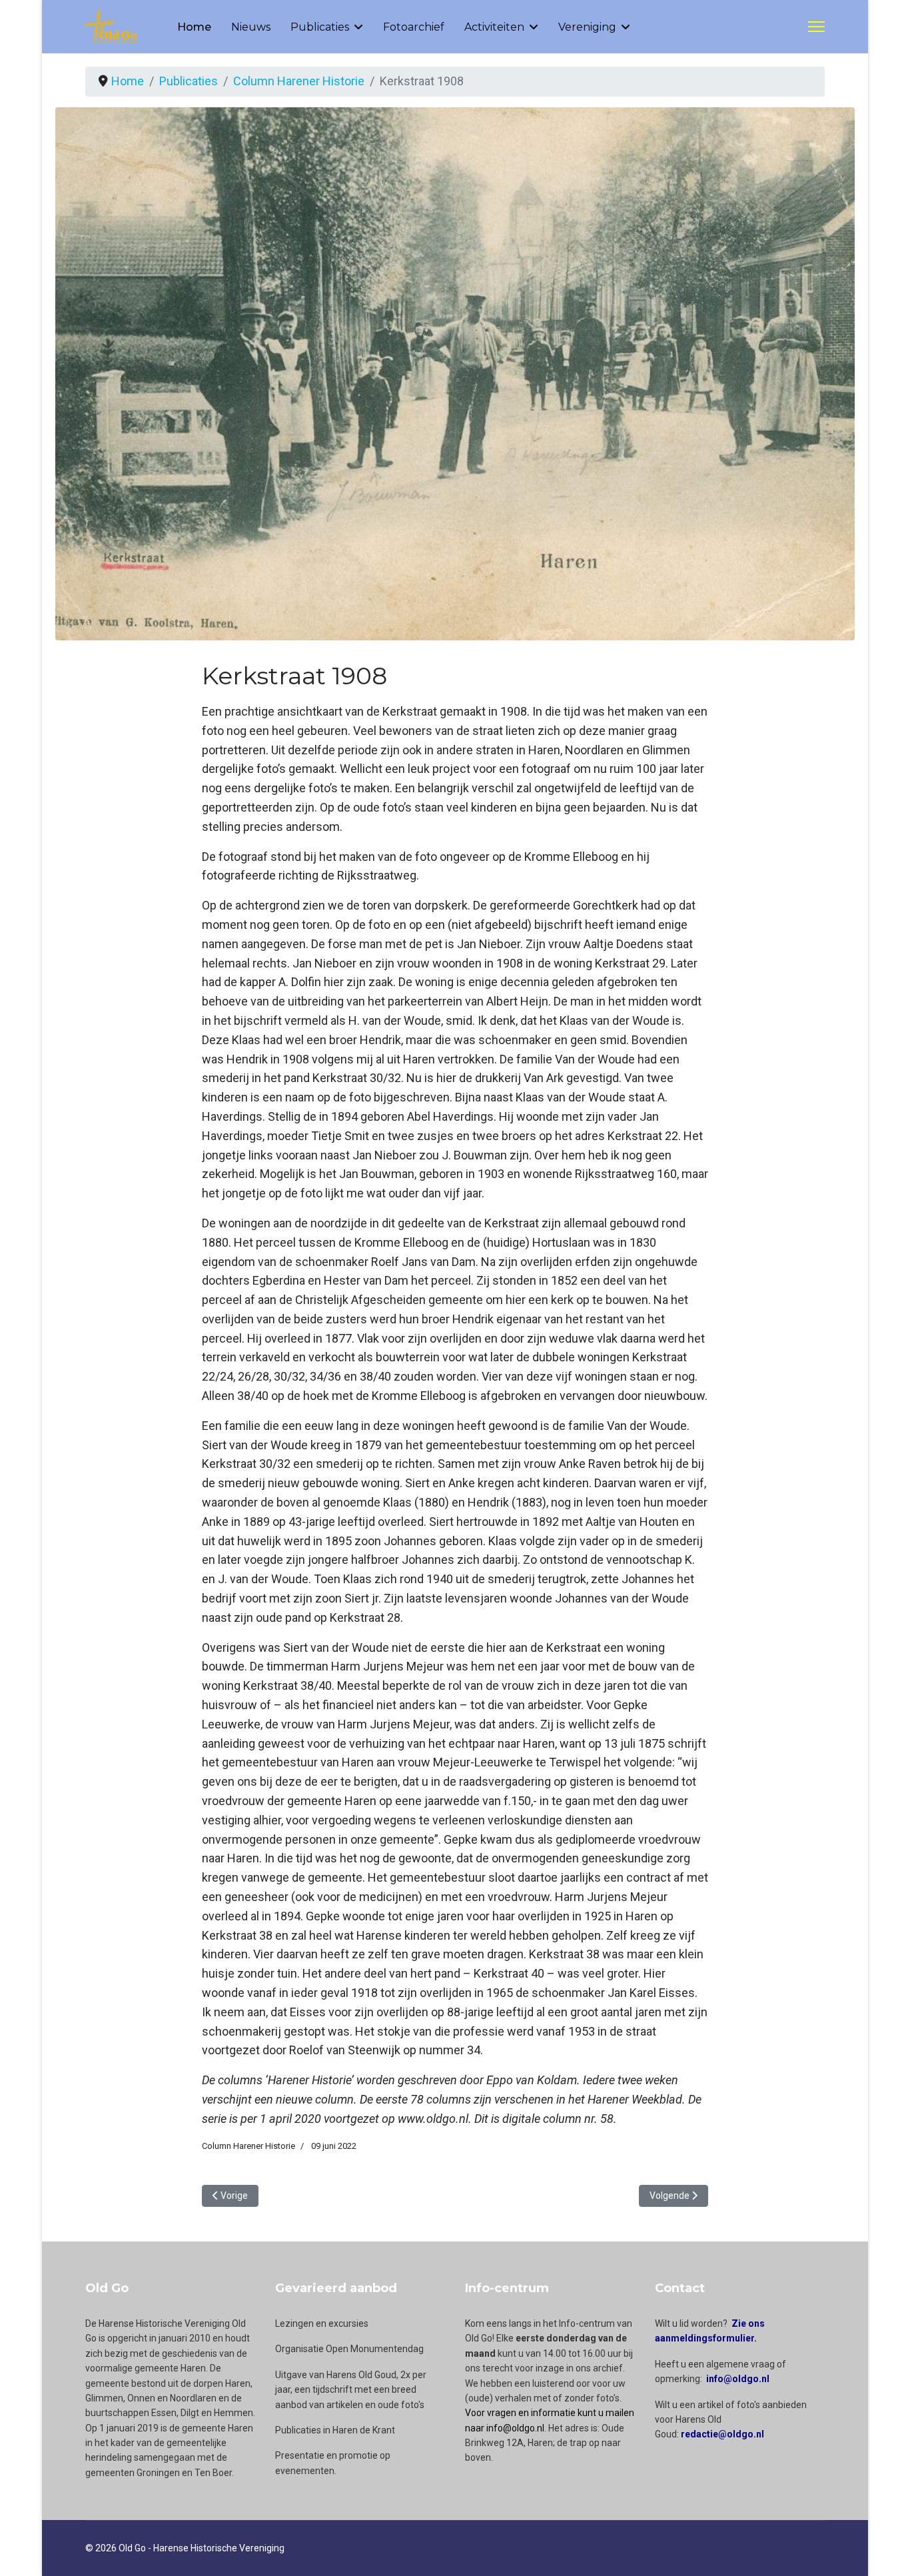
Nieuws (251, 27)
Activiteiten (494, 27)
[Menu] (816, 27)
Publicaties (320, 27)
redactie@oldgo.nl (722, 2434)
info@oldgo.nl (738, 2379)
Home (194, 27)
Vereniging (587, 27)
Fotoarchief (414, 27)
